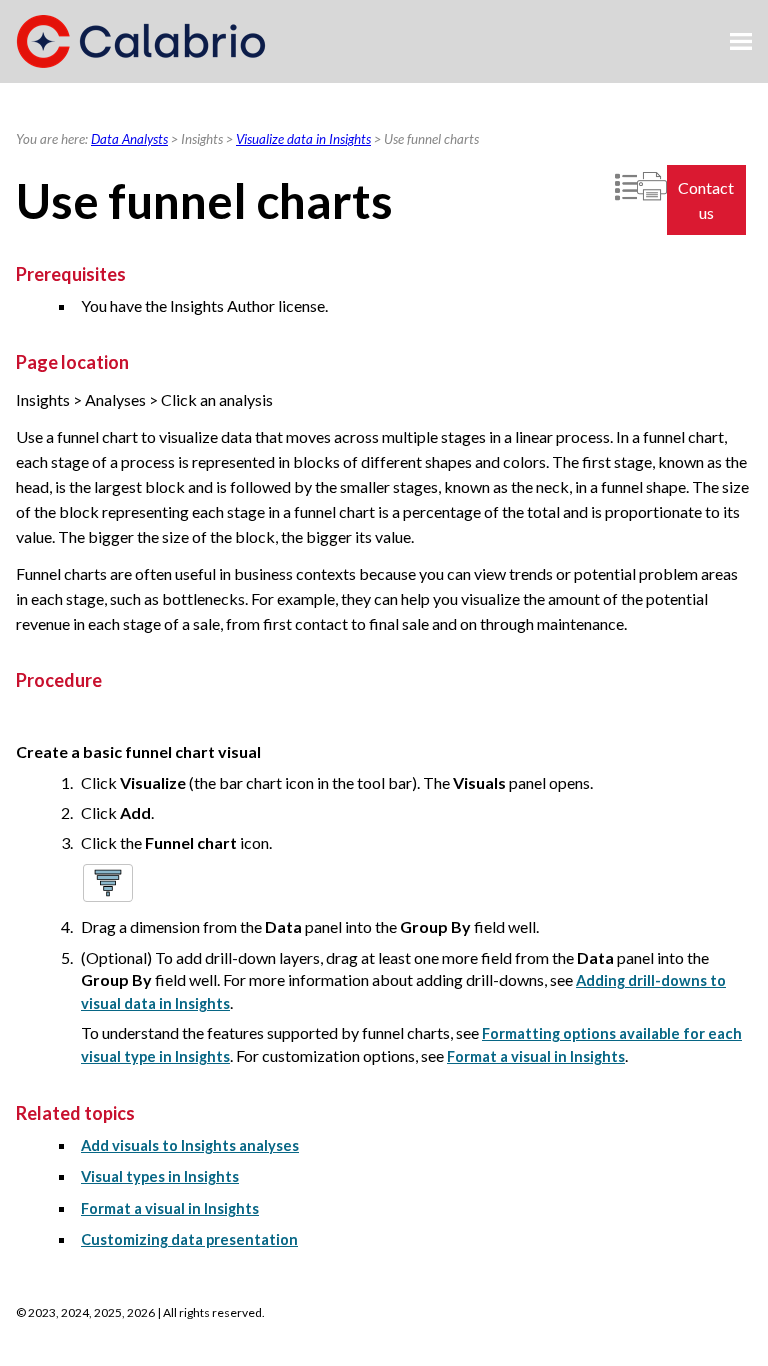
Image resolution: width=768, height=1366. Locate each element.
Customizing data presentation (189, 1239)
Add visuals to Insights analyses (190, 1145)
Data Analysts (129, 139)
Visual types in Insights (160, 1176)
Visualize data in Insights (303, 139)
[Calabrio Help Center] (141, 41)
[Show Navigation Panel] (741, 42)
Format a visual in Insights (536, 1056)
